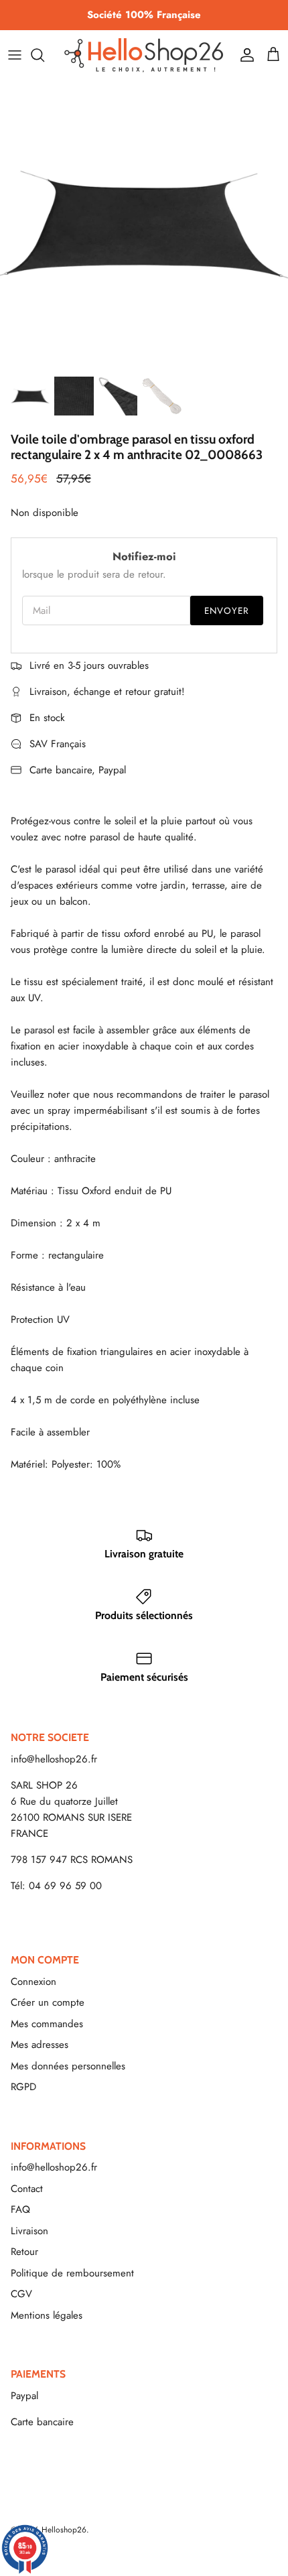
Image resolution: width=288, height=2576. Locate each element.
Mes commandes (47, 2024)
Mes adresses (40, 2045)
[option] (144, 224)
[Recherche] (44, 55)
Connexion (33, 1982)
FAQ (20, 2209)
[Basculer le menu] (15, 55)
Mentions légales (47, 2315)
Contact (27, 2189)
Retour (24, 2252)
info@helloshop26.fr (54, 1759)
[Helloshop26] (144, 55)
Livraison (29, 2231)
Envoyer (227, 611)
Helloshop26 (64, 2530)
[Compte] (244, 55)
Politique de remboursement (72, 2273)
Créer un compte (48, 2002)
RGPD (23, 2087)
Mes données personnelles (68, 2066)
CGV (21, 2294)
